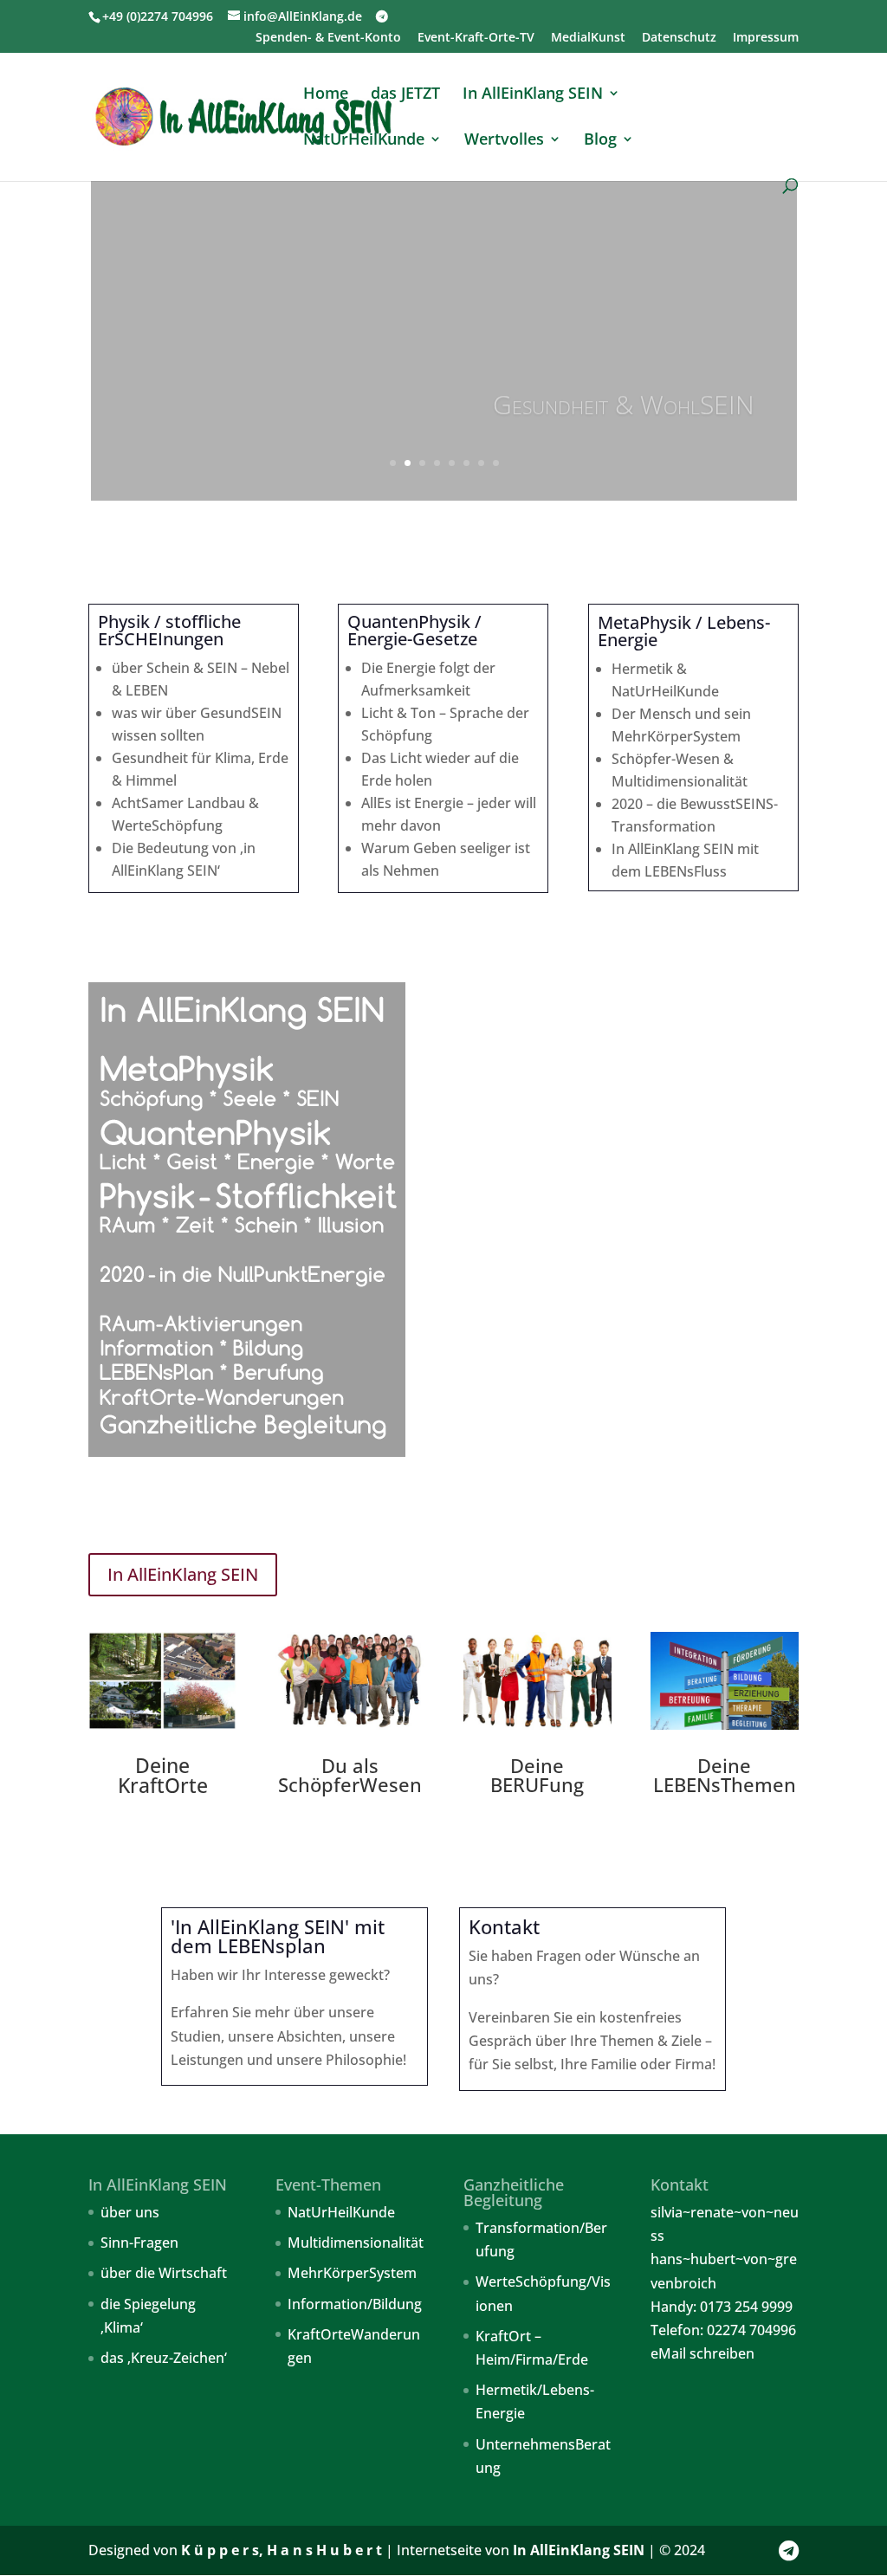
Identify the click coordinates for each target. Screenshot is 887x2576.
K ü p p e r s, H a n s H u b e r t (282, 2550)
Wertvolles (504, 141)
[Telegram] (382, 16)
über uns (130, 2212)
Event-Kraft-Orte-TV (476, 38)
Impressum (766, 38)
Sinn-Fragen (139, 2243)
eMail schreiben (702, 2353)
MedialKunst (588, 38)
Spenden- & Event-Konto (328, 38)
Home (326, 95)
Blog (600, 141)
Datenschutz (679, 38)
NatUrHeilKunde (364, 141)
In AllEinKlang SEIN (533, 95)
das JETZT (405, 95)
